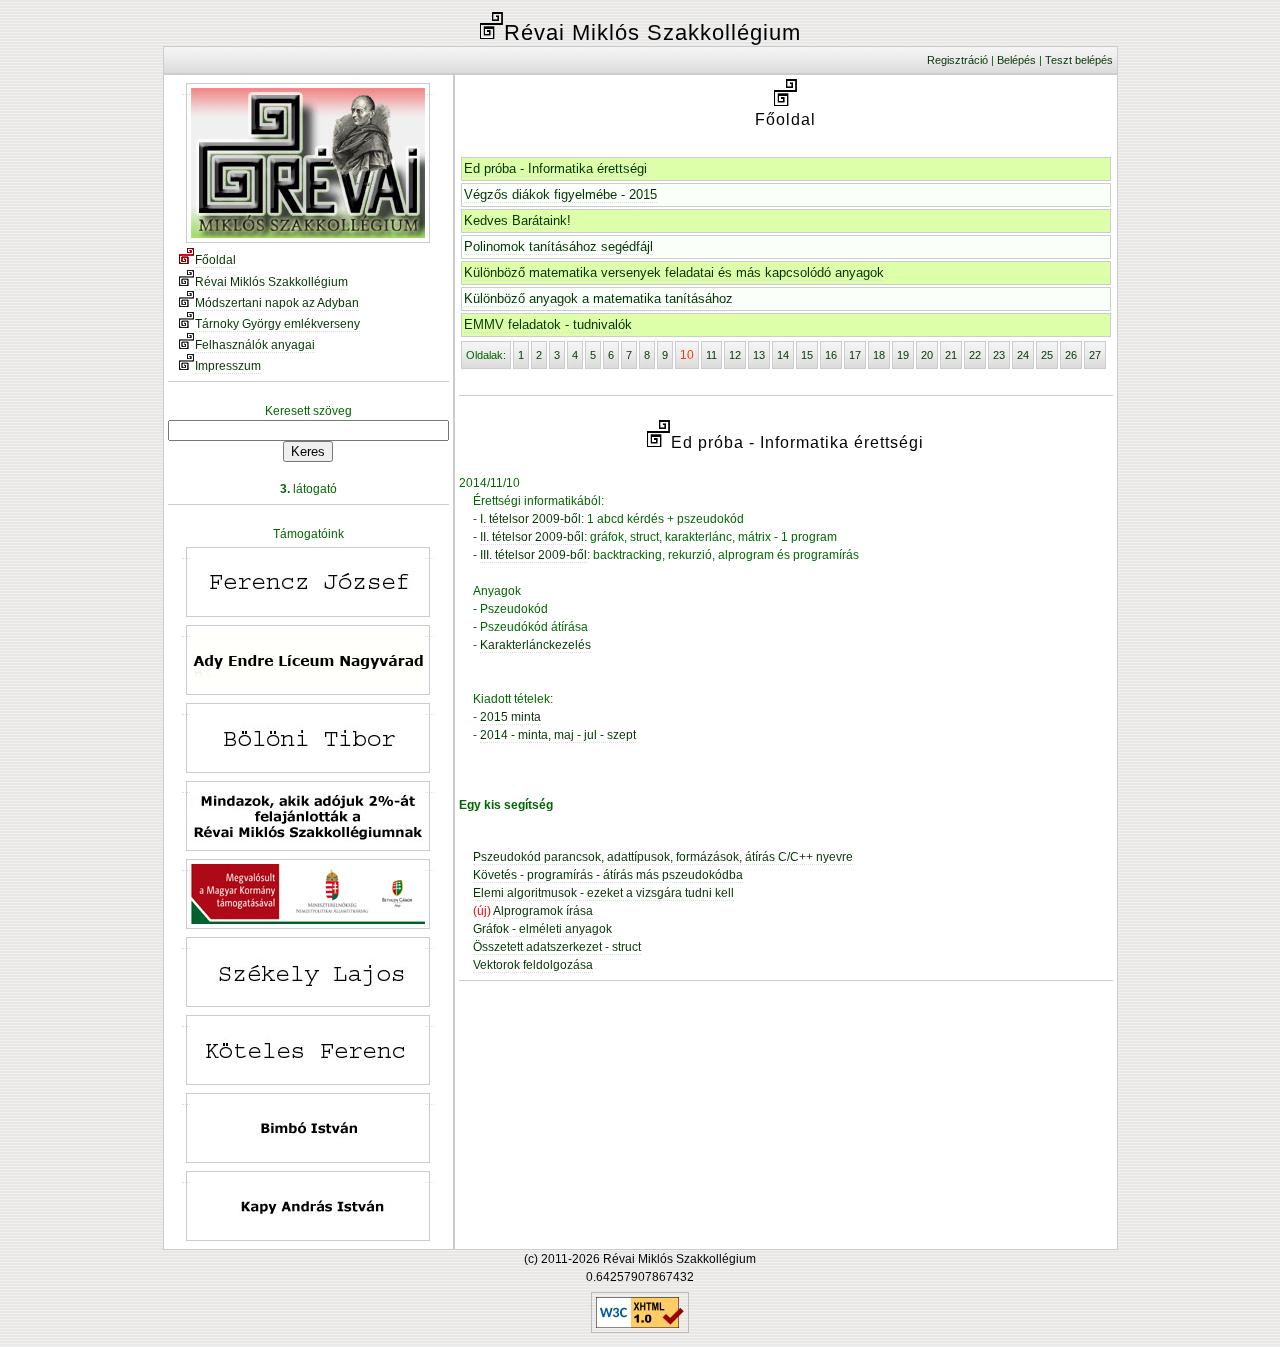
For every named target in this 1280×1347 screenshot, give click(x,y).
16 (831, 355)
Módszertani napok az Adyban (277, 303)
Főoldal (215, 260)
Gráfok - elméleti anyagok (542, 929)
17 (855, 355)
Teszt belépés (1079, 60)
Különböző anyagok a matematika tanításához (598, 298)
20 (927, 355)
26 (1071, 355)
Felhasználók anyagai (255, 345)
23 (999, 355)
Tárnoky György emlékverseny (277, 324)
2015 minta (510, 717)
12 (735, 355)
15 (807, 355)
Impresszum (228, 366)
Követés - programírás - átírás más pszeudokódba (608, 875)
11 (711, 355)
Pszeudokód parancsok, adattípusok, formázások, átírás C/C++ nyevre (663, 857)
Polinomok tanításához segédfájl (558, 246)
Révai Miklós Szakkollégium (271, 282)
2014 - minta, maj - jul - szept (558, 735)
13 (759, 355)
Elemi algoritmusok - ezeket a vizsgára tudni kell (603, 893)
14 (783, 355)
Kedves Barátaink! (517, 220)
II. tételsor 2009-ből (532, 537)
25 (1047, 355)
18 (879, 355)
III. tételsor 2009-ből (533, 555)
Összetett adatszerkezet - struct (557, 947)
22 (975, 355)
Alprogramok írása (543, 911)
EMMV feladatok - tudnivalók (548, 324)
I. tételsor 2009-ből (530, 519)
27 (1095, 355)
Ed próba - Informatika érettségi (555, 168)
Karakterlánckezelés (535, 645)
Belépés (1016, 60)
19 (903, 355)
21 (951, 355)
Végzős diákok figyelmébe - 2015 (560, 194)
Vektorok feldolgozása (533, 965)
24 (1023, 355)
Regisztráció (957, 60)
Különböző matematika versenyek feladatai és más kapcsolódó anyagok (674, 272)
